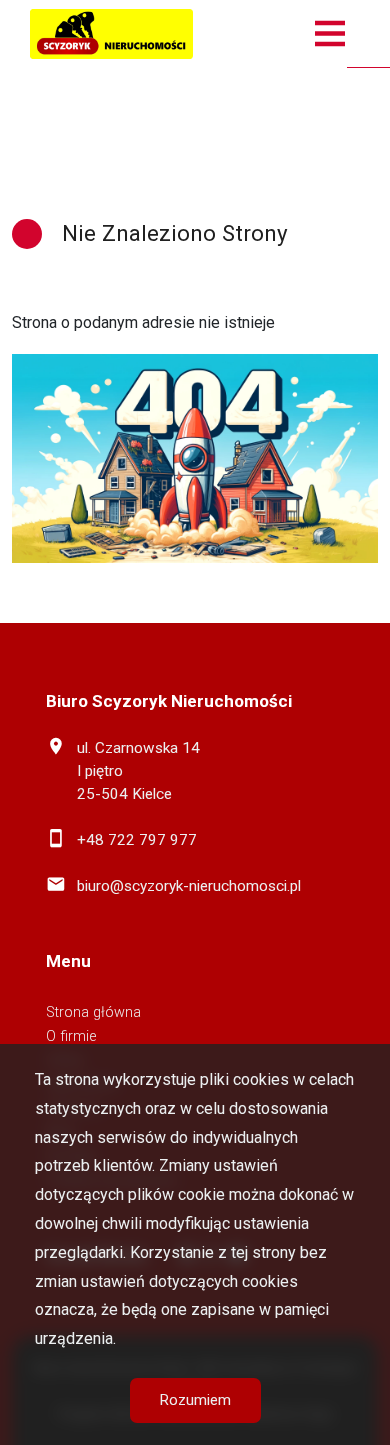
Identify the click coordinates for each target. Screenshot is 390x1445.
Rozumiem (195, 1400)
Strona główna (93, 1012)
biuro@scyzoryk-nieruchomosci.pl (189, 886)
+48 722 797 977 (137, 840)
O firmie (71, 1036)
